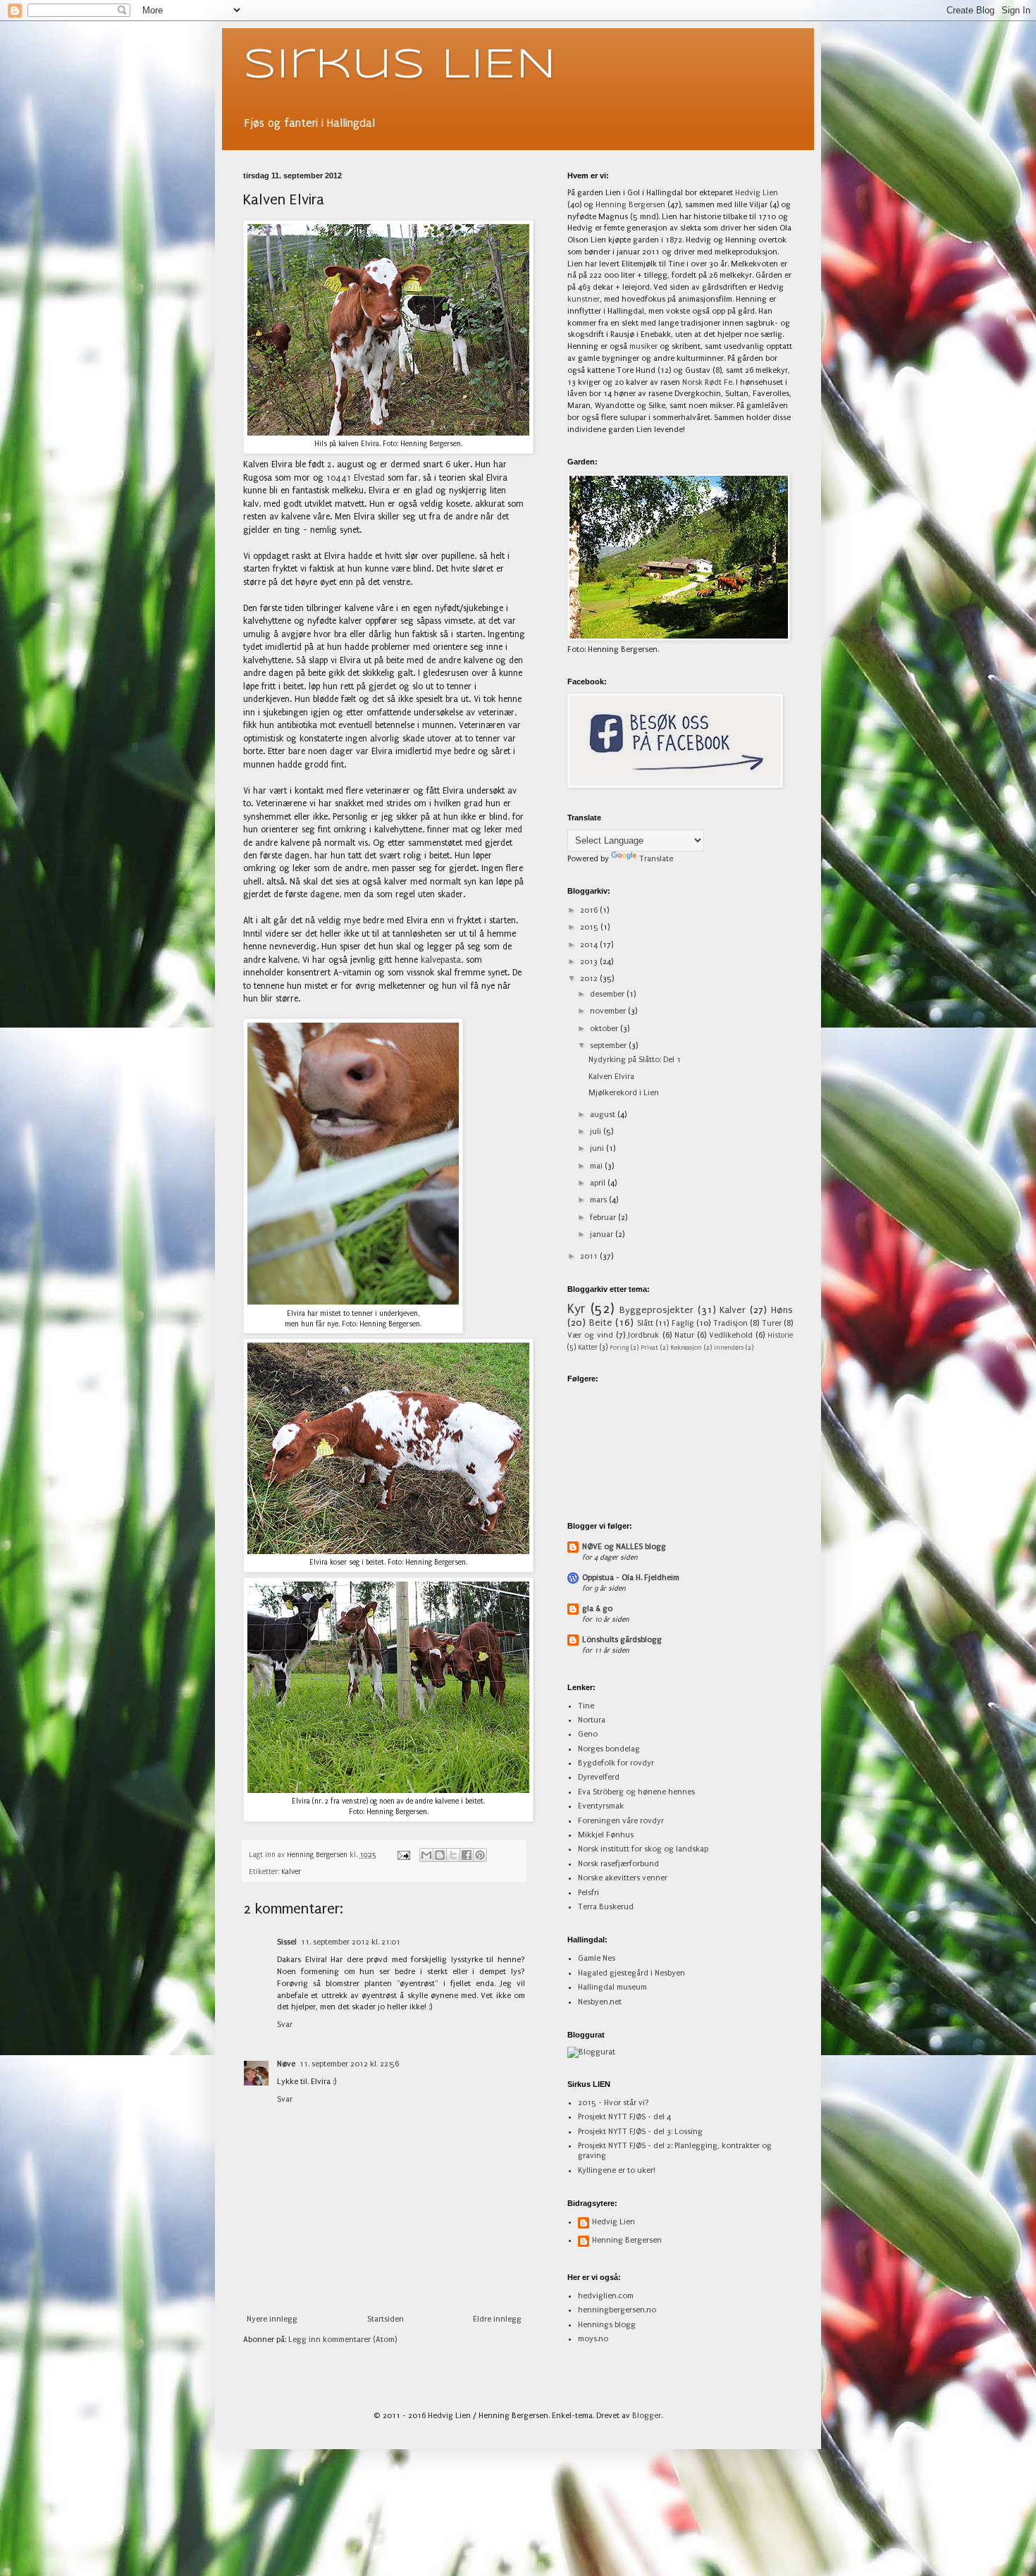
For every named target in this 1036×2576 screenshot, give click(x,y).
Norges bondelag (609, 1749)
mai (597, 1166)
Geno (588, 1734)
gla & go (597, 1609)
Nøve (286, 2064)
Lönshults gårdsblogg (622, 1640)
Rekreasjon (686, 1348)
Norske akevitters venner (623, 1878)
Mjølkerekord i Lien (624, 1093)
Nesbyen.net (600, 2002)
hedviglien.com (606, 2296)
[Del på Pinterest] (480, 1855)
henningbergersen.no (617, 2310)
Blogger (647, 2416)
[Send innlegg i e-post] (403, 1855)
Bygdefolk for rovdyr (616, 1763)
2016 (590, 910)
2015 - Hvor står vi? (613, 2103)
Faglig (683, 1323)
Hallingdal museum (612, 1987)
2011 (590, 1256)
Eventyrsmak (601, 1806)
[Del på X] (453, 1855)
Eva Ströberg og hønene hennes (636, 1792)
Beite (601, 1323)
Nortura (592, 1720)
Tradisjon (730, 1323)
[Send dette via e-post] (426, 1855)
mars (599, 1200)
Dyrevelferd (599, 1777)
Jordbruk (643, 1335)
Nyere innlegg (272, 2319)
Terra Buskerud (606, 1907)
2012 (590, 979)
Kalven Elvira (611, 1077)
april (599, 1183)
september (609, 1046)
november (609, 1011)
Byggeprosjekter (656, 1310)
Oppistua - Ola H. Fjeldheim (631, 1578)
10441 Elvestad (357, 478)
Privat (649, 1348)
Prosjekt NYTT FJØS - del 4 (624, 2117)
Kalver (291, 1872)
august (604, 1115)
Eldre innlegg (497, 2319)
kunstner (584, 299)
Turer (772, 1323)
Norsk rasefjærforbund (618, 1864)
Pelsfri (588, 1893)
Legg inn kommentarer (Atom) (343, 2340)
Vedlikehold (731, 1335)
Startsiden (386, 2319)
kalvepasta (441, 960)
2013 (590, 962)
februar (604, 1218)
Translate (656, 859)
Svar (285, 2025)
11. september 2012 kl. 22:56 (349, 2064)
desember (608, 994)
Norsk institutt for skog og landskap (643, 1849)
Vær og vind (590, 1335)
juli (597, 1132)
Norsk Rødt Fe (707, 382)
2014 (590, 945)
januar (603, 1234)
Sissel (287, 1942)
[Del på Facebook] (467, 1855)
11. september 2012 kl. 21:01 (351, 1942)
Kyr (576, 1309)
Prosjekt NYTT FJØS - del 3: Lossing (640, 2132)
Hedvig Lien (757, 193)
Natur (684, 1335)
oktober (605, 1029)
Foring (619, 1348)
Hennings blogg (607, 2325)
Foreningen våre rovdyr (621, 1821)
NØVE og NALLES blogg (624, 1547)
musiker (643, 346)
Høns (782, 1310)
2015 (590, 927)
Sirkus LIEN (400, 66)
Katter (588, 1348)
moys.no (593, 2339)
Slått (645, 1323)
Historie (780, 1336)
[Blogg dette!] (440, 1855)
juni (598, 1148)
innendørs (729, 1348)
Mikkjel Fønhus (606, 1835)
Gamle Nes (597, 1958)
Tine (586, 1706)
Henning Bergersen (630, 205)
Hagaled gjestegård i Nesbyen (631, 1973)
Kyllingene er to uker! (617, 2170)
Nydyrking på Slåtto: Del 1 (635, 1060)
